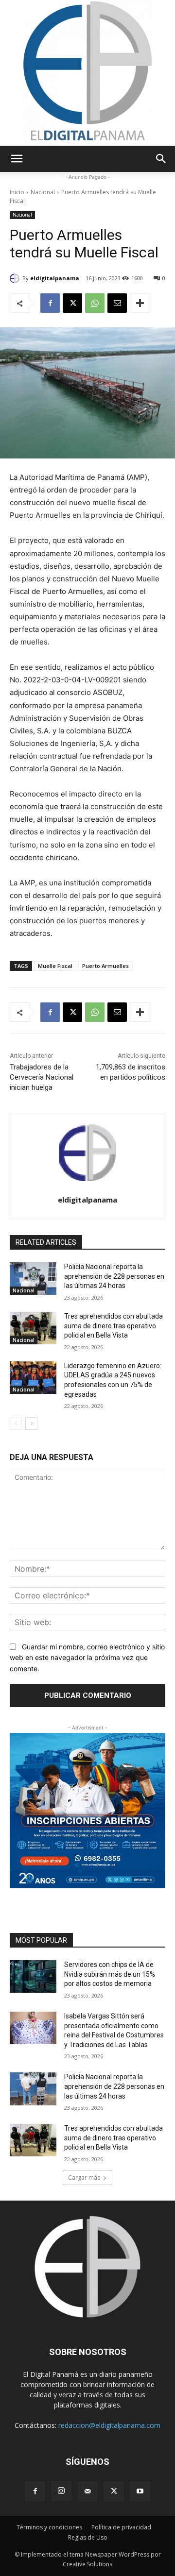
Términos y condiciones (49, 2527)
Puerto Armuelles (105, 966)
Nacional (43, 192)
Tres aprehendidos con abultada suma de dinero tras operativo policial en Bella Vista (114, 1326)
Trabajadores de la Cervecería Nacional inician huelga (42, 1077)
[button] (17, 159)
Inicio (17, 192)
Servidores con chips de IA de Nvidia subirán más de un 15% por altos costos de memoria (110, 1974)
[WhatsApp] (95, 303)
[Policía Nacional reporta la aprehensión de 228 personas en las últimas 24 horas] (33, 1279)
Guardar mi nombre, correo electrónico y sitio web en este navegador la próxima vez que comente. (87, 1658)
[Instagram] (61, 2491)
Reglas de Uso (88, 2537)
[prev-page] (16, 1424)
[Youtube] (140, 2491)
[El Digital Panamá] (87, 73)
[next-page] (31, 1424)
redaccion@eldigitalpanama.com (109, 2425)
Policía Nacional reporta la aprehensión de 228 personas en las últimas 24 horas (114, 1276)
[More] (140, 303)
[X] (72, 303)
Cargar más (84, 2178)
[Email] (117, 303)
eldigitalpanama (55, 278)
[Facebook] (50, 303)
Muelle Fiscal (55, 966)
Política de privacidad (121, 2527)
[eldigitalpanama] (16, 278)
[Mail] (87, 2491)
